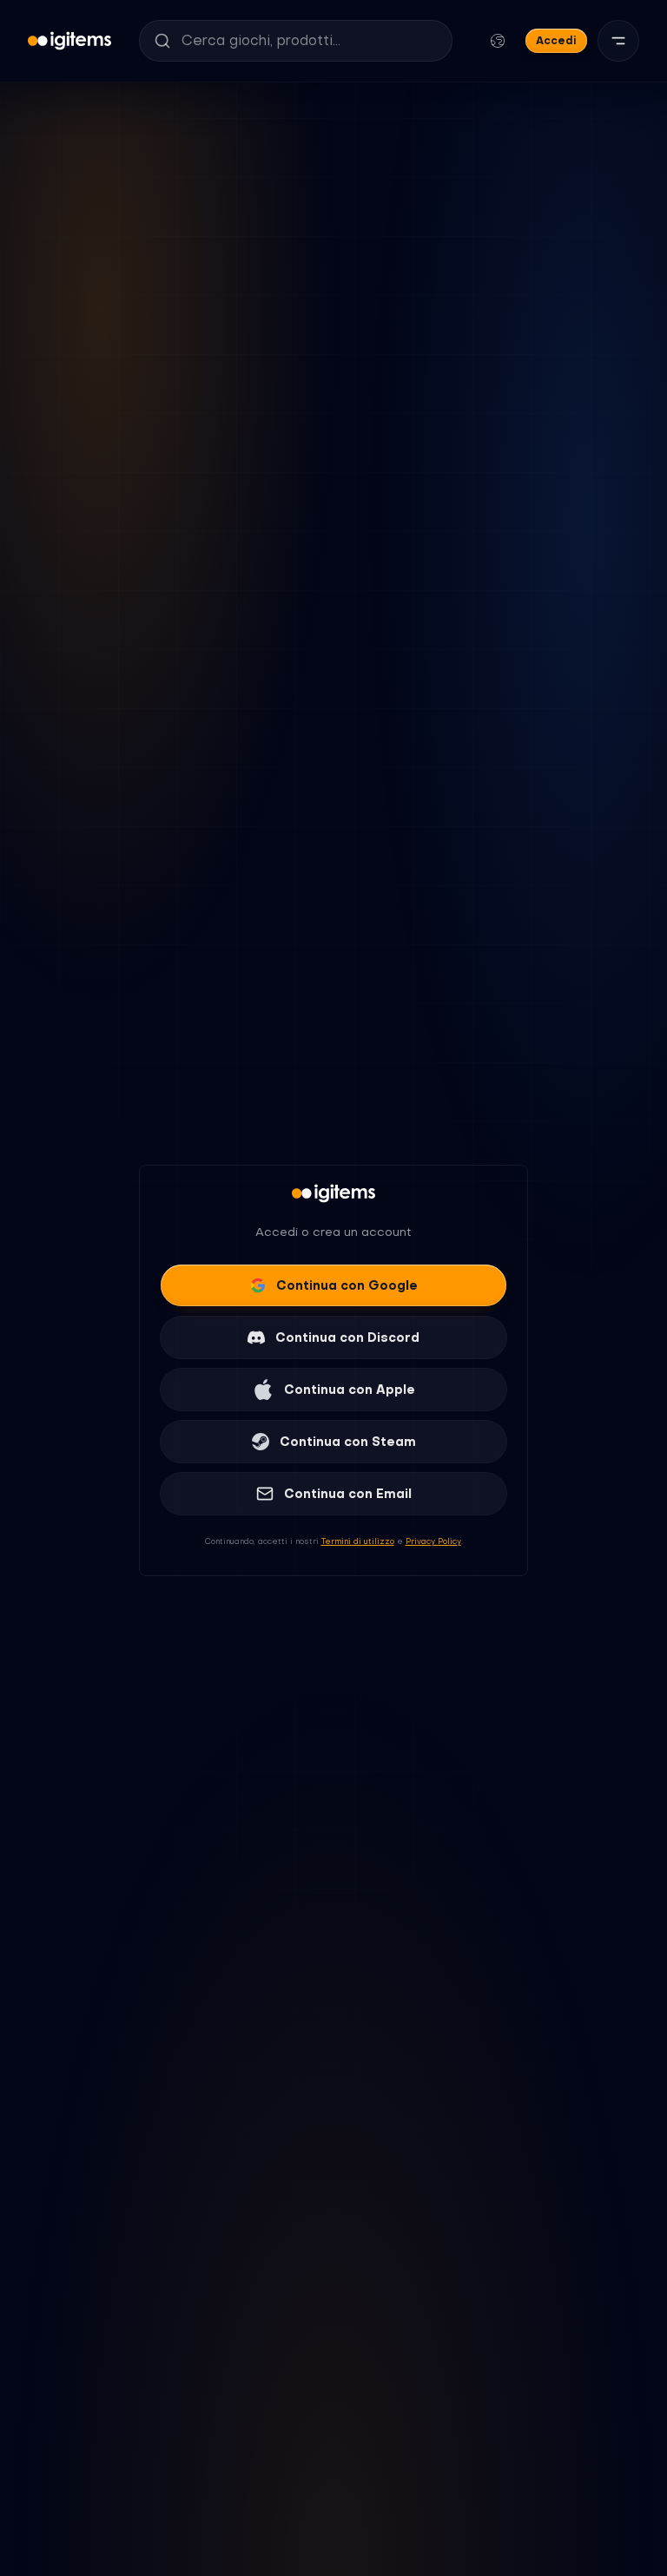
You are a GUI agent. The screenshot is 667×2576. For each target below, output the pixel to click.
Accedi (556, 40)
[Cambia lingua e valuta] (498, 41)
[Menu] (618, 41)
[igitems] (69, 41)
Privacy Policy (433, 1541)
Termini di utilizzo (358, 1541)
